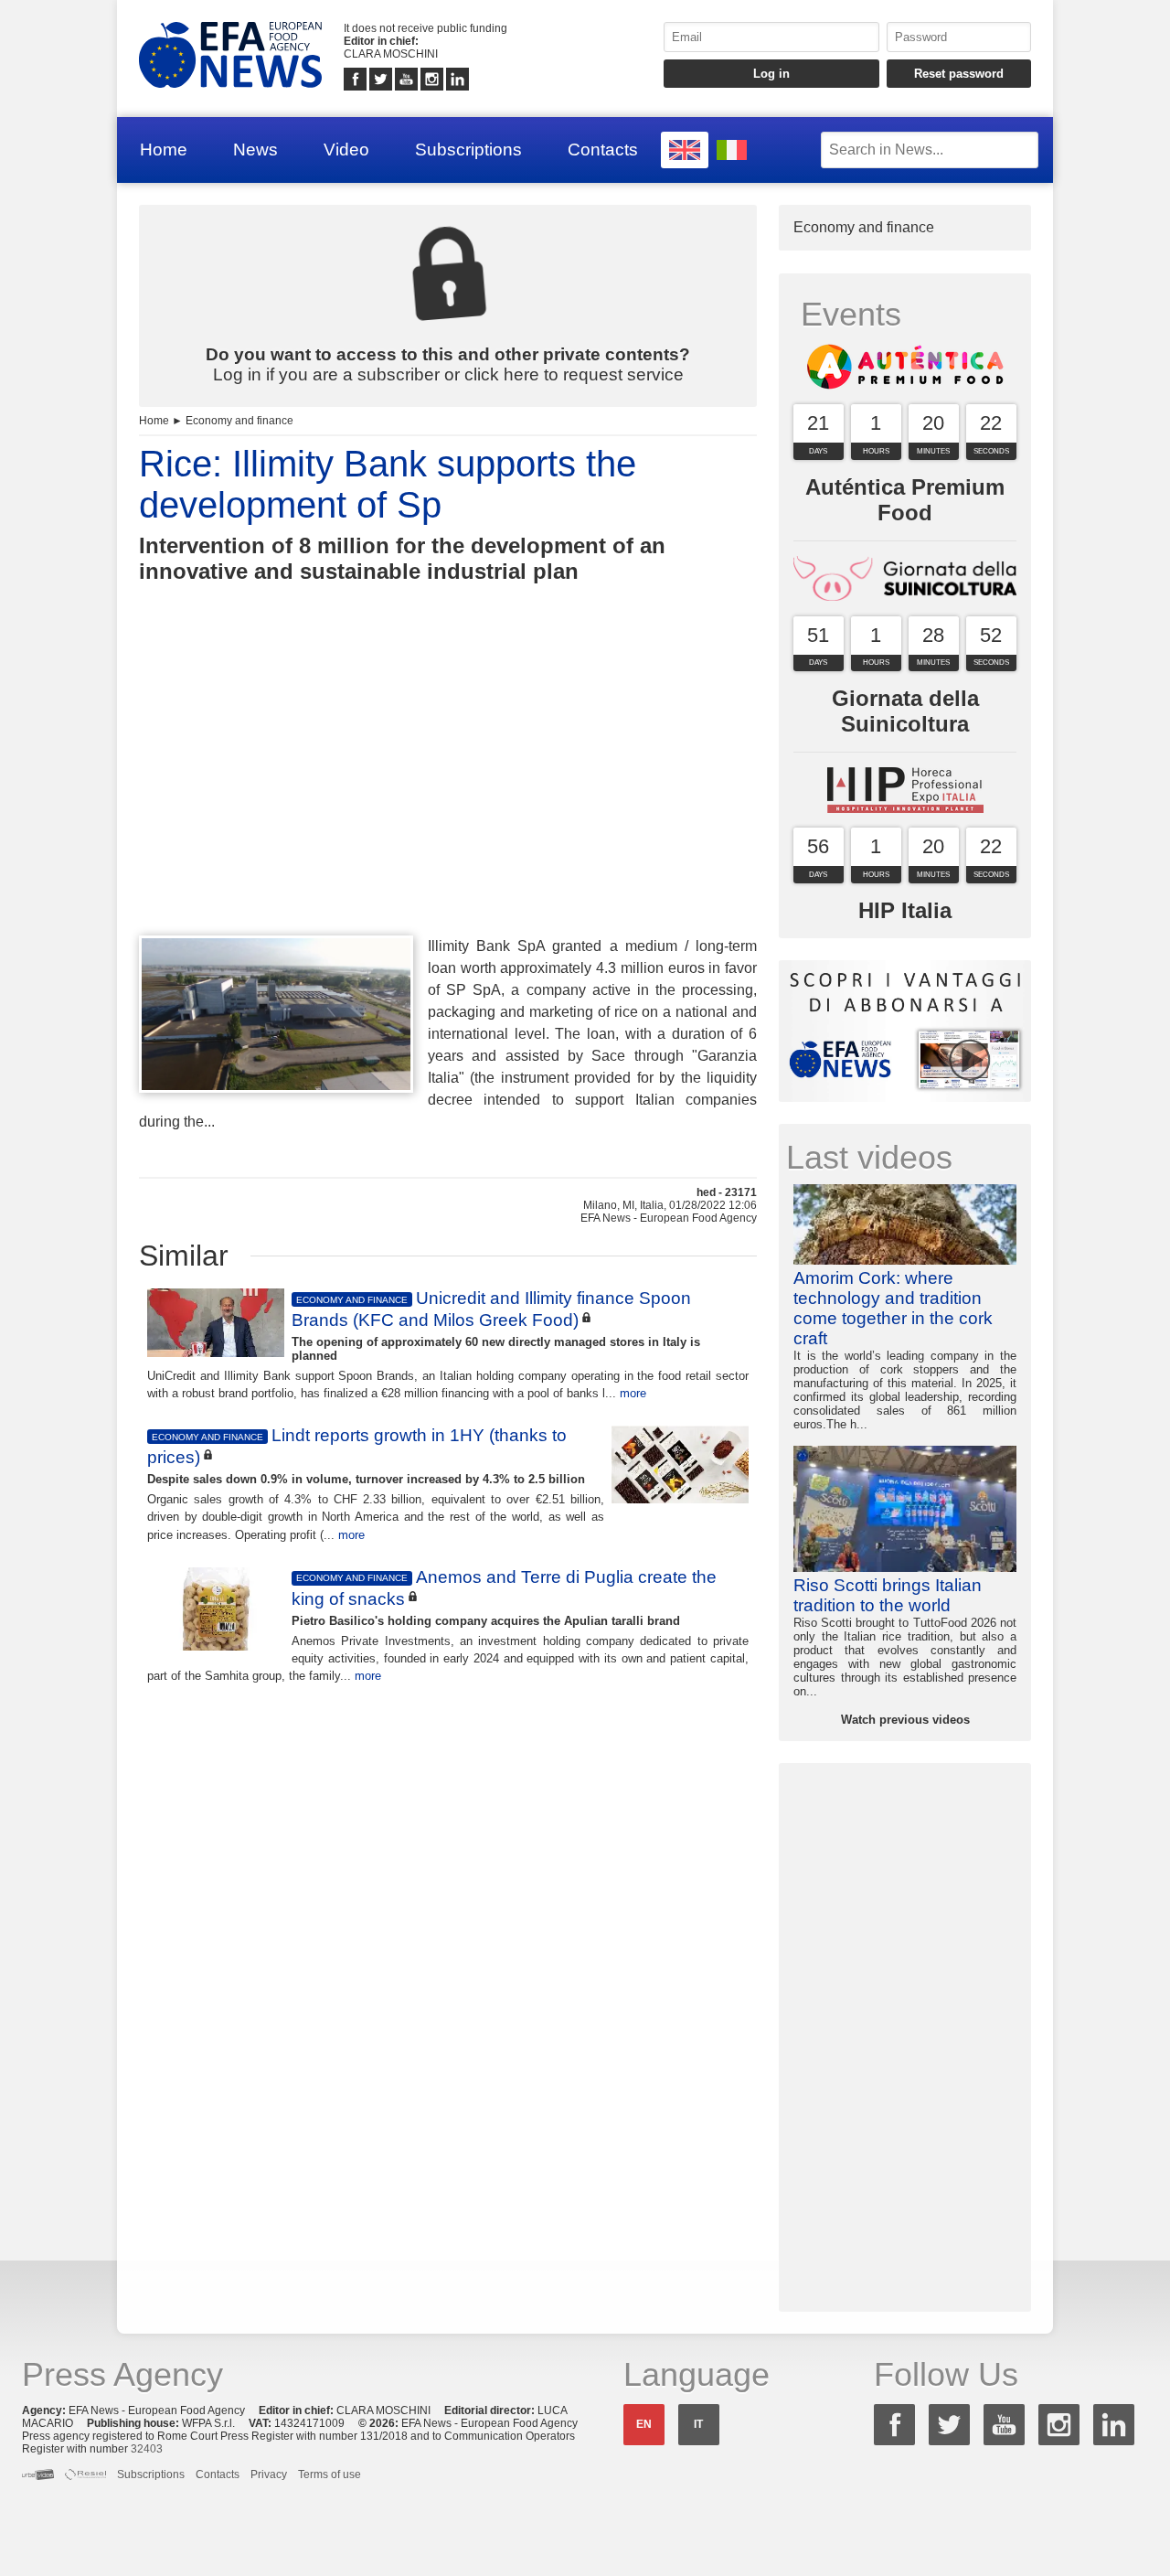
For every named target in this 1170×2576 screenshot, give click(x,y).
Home (164, 150)
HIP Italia (905, 910)
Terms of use (330, 2474)
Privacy (269, 2474)
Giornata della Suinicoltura (905, 711)
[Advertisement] (448, 793)
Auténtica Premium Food (905, 500)
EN (644, 2424)
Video (346, 150)
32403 (147, 2449)
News (255, 150)
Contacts (603, 150)
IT (698, 2424)
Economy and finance (239, 421)
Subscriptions (468, 150)
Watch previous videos (905, 1720)
